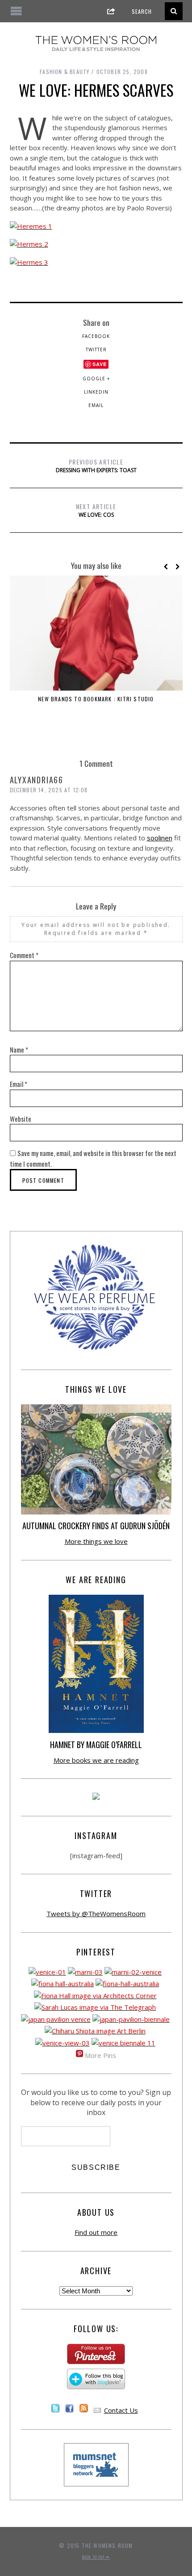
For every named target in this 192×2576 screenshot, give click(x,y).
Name (19, 1049)
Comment (24, 955)
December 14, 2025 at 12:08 (49, 790)
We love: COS (96, 510)
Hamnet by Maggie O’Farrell (96, 1745)
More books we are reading (96, 1760)
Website (21, 1119)
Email (96, 405)
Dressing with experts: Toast (96, 465)
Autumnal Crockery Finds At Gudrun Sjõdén (96, 1526)
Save (100, 364)
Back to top (94, 2557)
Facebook (96, 336)
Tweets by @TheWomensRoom (96, 1913)
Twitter (96, 350)
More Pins (100, 2055)
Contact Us (121, 2410)
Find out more (96, 2232)
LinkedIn (96, 392)
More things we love (96, 1541)
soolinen (160, 838)
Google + (96, 379)
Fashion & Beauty (65, 72)
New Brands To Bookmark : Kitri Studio (96, 699)
